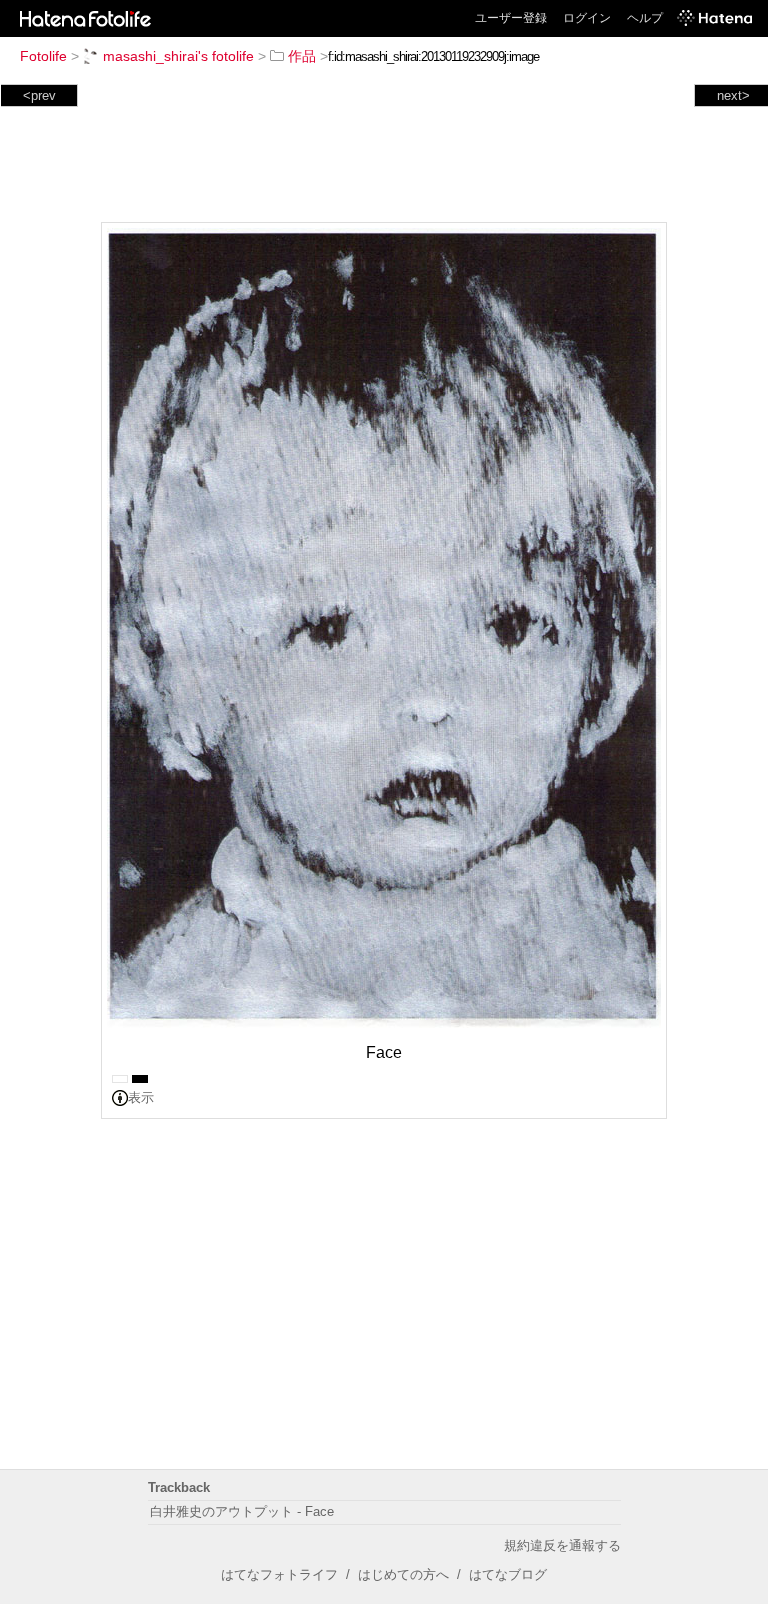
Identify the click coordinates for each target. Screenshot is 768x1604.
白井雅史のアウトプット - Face (242, 1511)
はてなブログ (508, 1574)
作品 (302, 56)
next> (733, 95)
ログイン (587, 18)
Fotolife (43, 56)
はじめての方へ (403, 1574)
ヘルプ (645, 18)
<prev (39, 95)
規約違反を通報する (562, 1545)
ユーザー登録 (511, 18)
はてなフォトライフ (279, 1574)
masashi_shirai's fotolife (178, 56)
